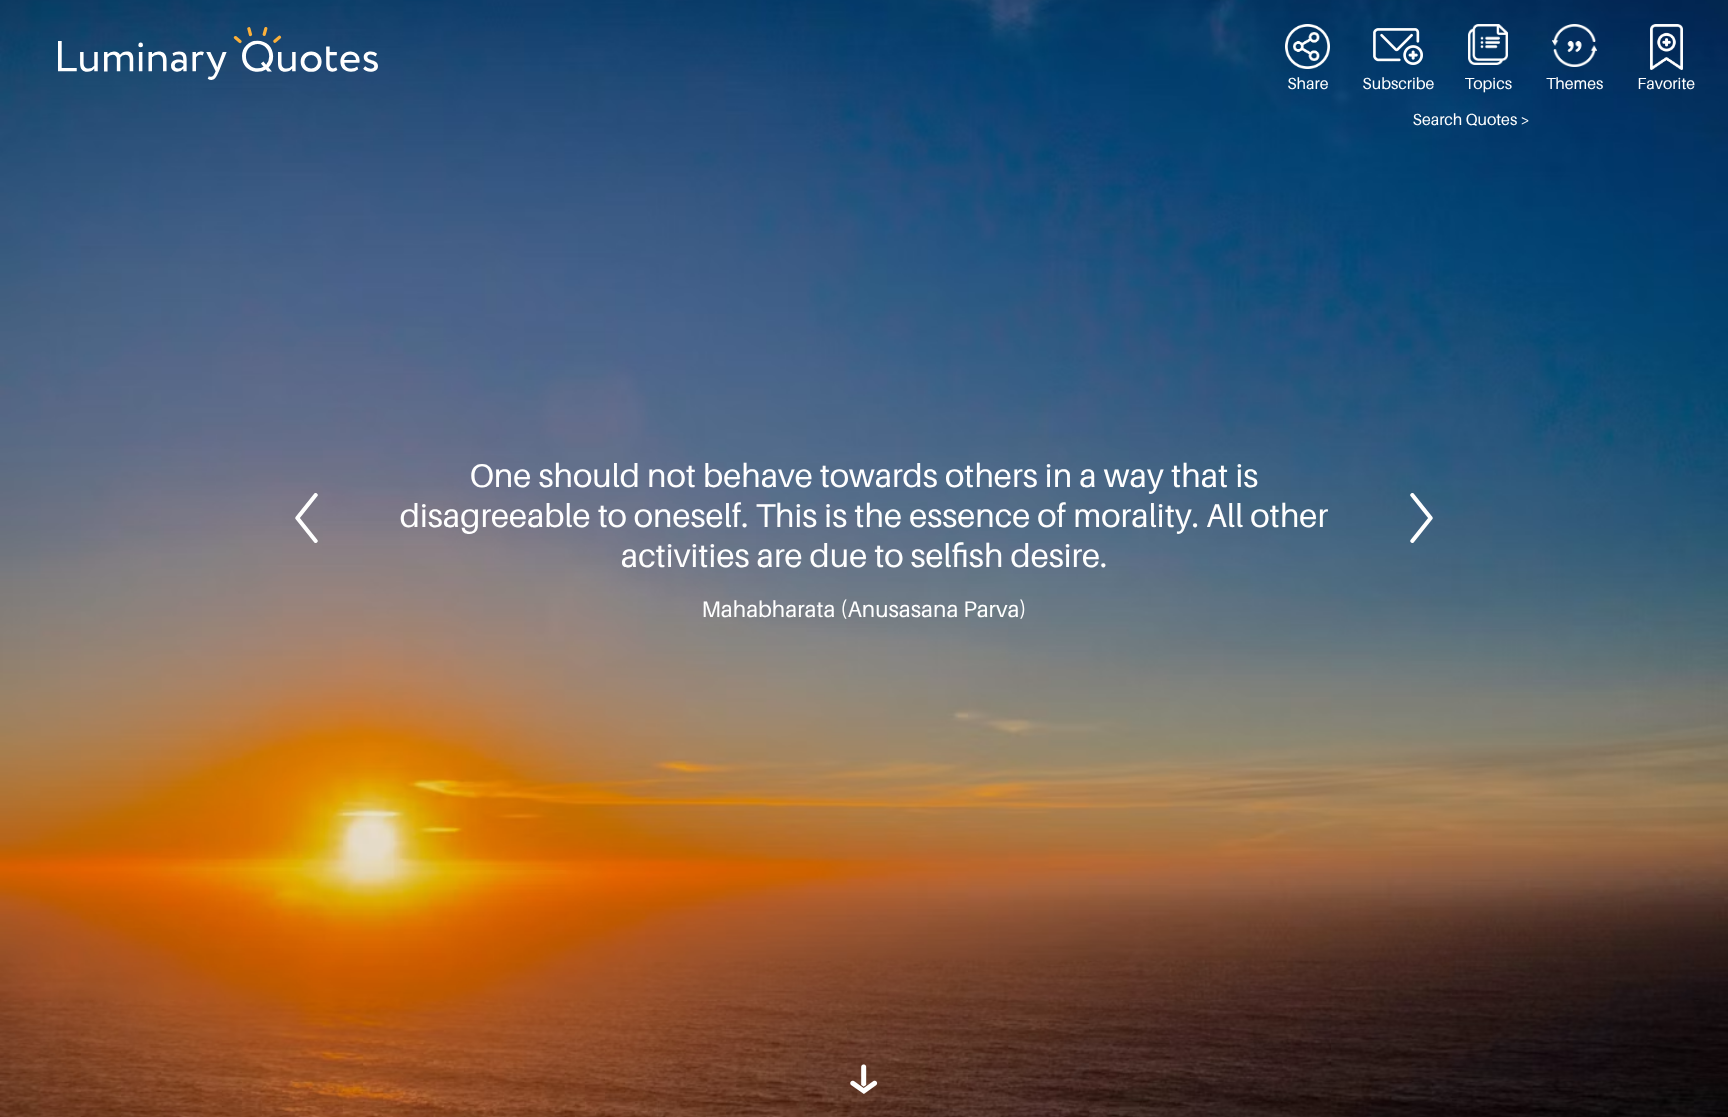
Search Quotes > (1471, 120)
